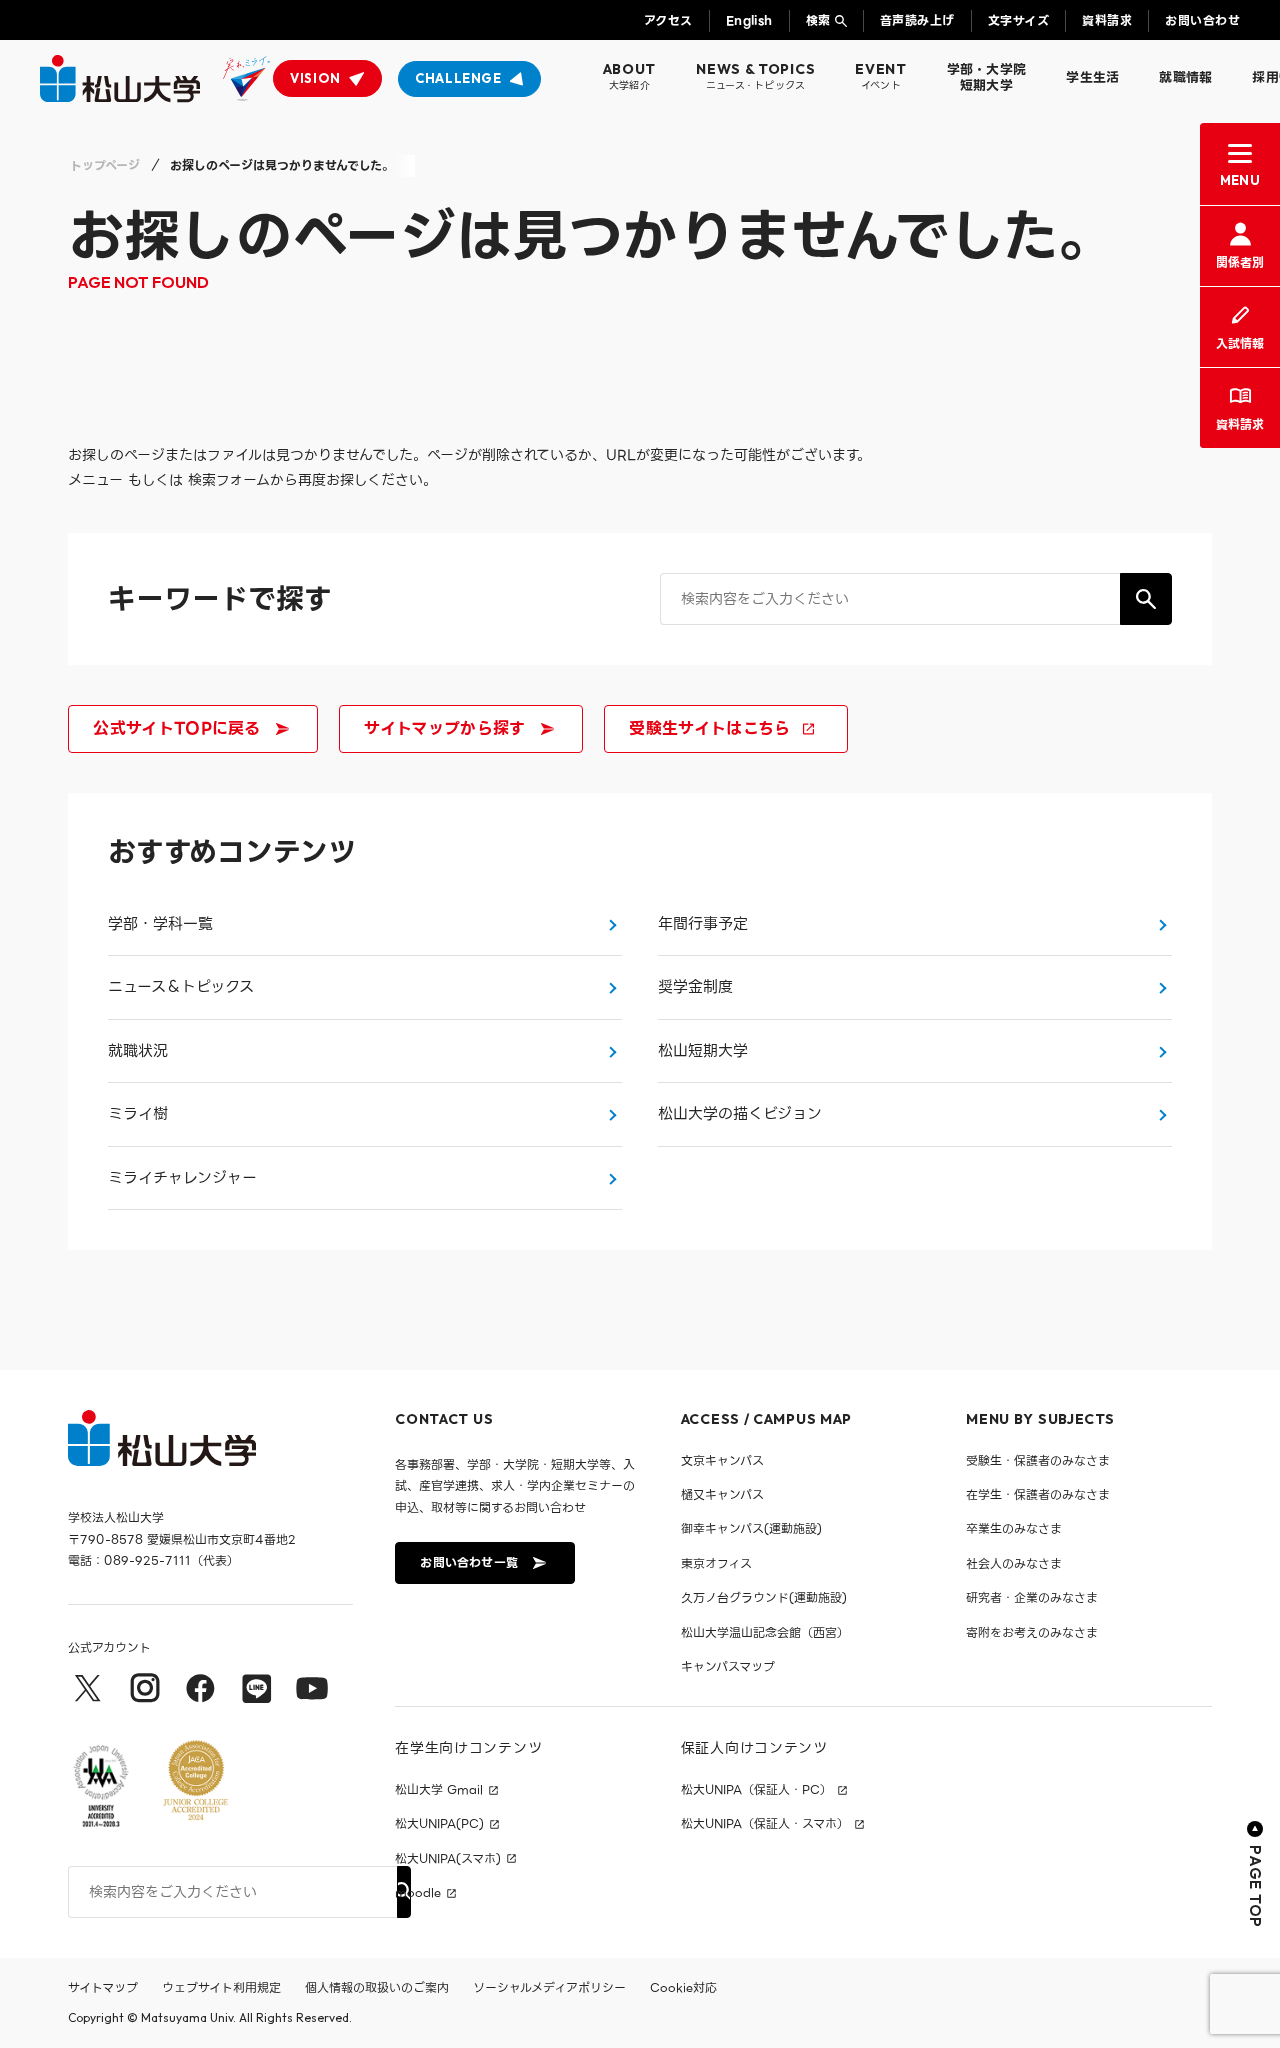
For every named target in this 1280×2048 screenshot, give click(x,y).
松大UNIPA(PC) (439, 1824)
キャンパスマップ (728, 1666)
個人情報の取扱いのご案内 (377, 1987)
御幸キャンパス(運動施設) (751, 1528)
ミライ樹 (138, 1114)
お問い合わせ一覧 (469, 1562)
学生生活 (1092, 77)
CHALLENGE (458, 78)
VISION (315, 78)
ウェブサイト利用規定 (221, 1987)
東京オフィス (716, 1563)
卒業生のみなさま (1014, 1528)
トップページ (105, 165)
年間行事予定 (703, 924)
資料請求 (1107, 20)
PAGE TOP (1255, 1886)
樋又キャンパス (722, 1494)
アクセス (668, 20)
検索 (818, 20)
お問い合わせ (1202, 20)
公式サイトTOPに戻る (177, 728)
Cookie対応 (683, 1987)
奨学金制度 (695, 987)
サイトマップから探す (444, 728)
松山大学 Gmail (439, 1790)
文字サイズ (1018, 20)
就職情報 (1185, 77)
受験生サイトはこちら (709, 728)
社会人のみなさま (1014, 1563)
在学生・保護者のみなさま (1038, 1494)
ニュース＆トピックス (181, 987)
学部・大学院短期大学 (987, 77)
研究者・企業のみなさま (1032, 1597)
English (749, 20)
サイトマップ (103, 1987)
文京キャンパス (722, 1460)
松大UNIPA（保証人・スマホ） (765, 1824)
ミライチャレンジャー (182, 1178)
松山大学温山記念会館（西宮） (765, 1632)
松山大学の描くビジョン (740, 1114)
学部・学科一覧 (160, 924)
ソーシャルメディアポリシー (549, 1987)
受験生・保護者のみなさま (1038, 1460)
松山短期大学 (703, 1051)
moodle (418, 1893)
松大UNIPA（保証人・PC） (756, 1790)
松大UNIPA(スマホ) (448, 1859)
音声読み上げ (917, 20)
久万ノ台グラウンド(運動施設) (764, 1597)
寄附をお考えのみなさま (1032, 1632)
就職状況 (138, 1051)
